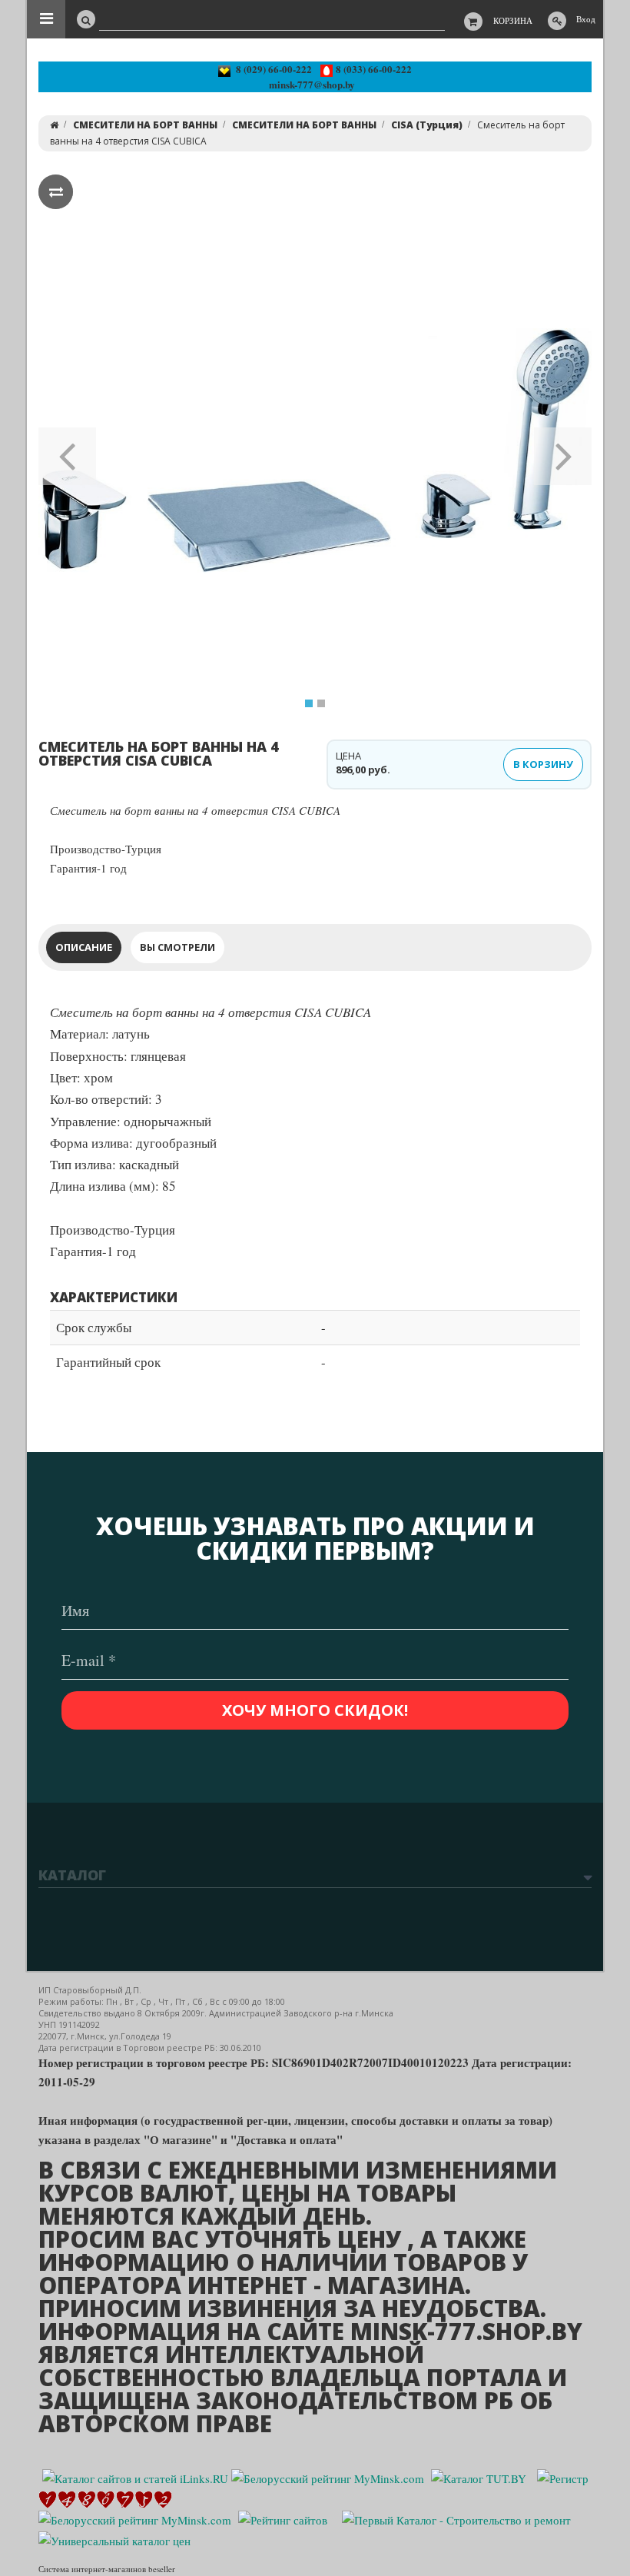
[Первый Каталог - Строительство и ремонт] (456, 2518)
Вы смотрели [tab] (177, 947)
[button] (67, 451)
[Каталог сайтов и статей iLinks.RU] (135, 2477)
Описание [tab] (84, 947)
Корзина (513, 20)
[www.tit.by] (283, 2518)
